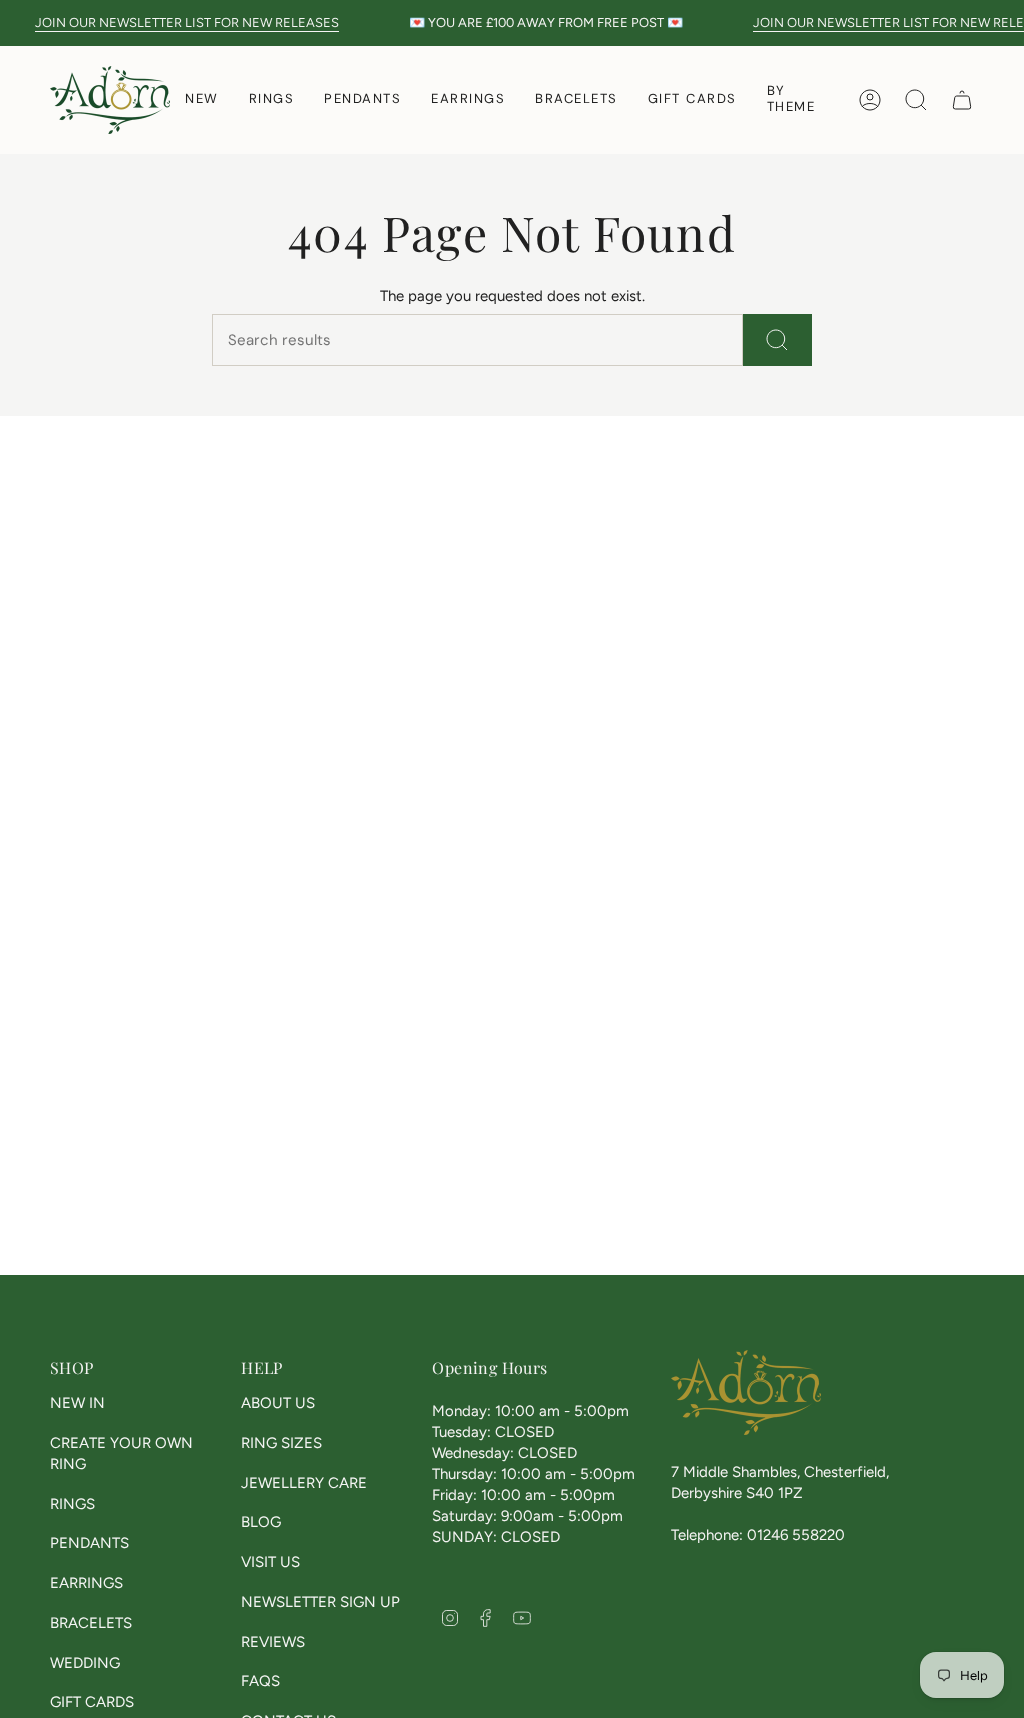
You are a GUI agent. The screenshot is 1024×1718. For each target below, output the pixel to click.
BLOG (261, 1522)
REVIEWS (273, 1642)
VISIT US (270, 1562)
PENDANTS (89, 1543)
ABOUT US (278, 1403)
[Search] (777, 340)
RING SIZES (281, 1443)
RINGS (72, 1504)
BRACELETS (91, 1623)
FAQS (260, 1681)
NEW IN (77, 1403)
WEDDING (85, 1663)
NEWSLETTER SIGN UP (320, 1602)
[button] (272, 100)
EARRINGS (86, 1583)
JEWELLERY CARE (304, 1483)
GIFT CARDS (92, 1702)
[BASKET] (962, 100)
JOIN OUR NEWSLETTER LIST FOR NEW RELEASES (173, 22)
